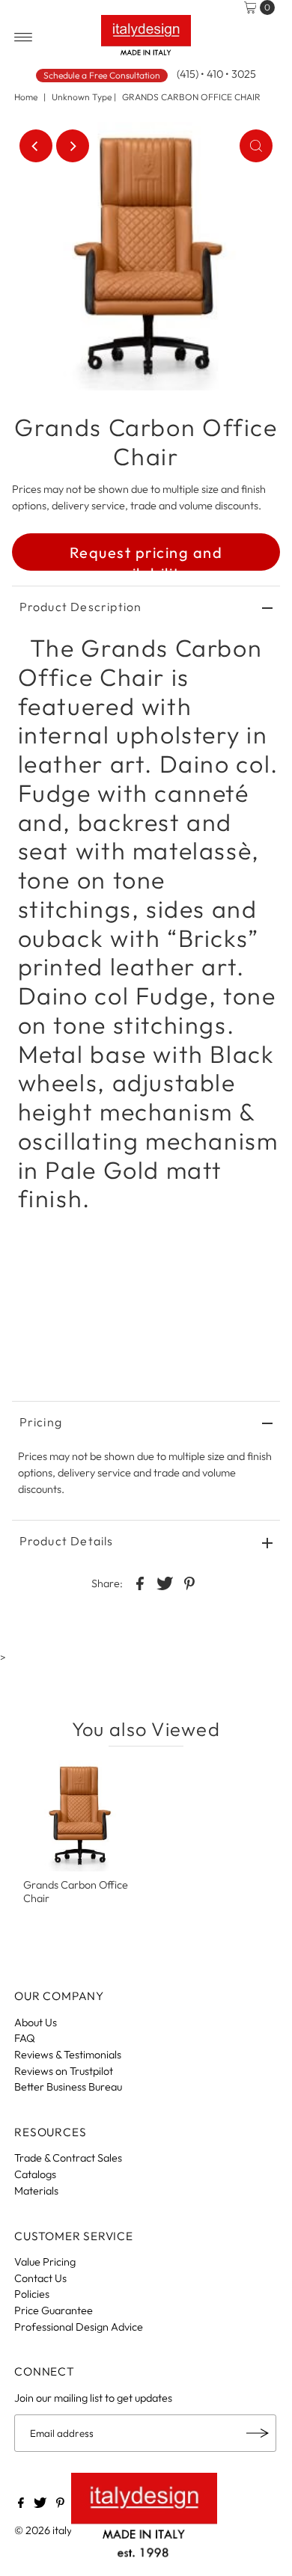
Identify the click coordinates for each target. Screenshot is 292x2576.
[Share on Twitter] (165, 1583)
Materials (36, 2191)
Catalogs (35, 2174)
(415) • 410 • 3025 (216, 74)
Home (26, 97)
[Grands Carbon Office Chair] (79, 1816)
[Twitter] (40, 2504)
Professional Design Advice (79, 2327)
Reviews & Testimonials (68, 2055)
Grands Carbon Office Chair (76, 1891)
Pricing (41, 1422)
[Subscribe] (258, 2433)
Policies (32, 2294)
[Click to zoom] (256, 146)
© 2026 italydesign (58, 2530)
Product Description (81, 607)
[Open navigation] (24, 37)
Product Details (67, 1541)
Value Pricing (45, 2262)
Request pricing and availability (146, 557)
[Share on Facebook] (140, 1583)
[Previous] (36, 146)
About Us (36, 2023)
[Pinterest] (60, 2504)
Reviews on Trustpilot (64, 2071)
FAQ (25, 2038)
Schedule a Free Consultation (102, 75)
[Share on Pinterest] (189, 1583)
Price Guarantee (54, 2310)
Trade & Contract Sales (68, 2158)
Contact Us (40, 2278)
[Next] (73, 146)
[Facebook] (21, 2504)
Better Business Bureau (68, 2087)
